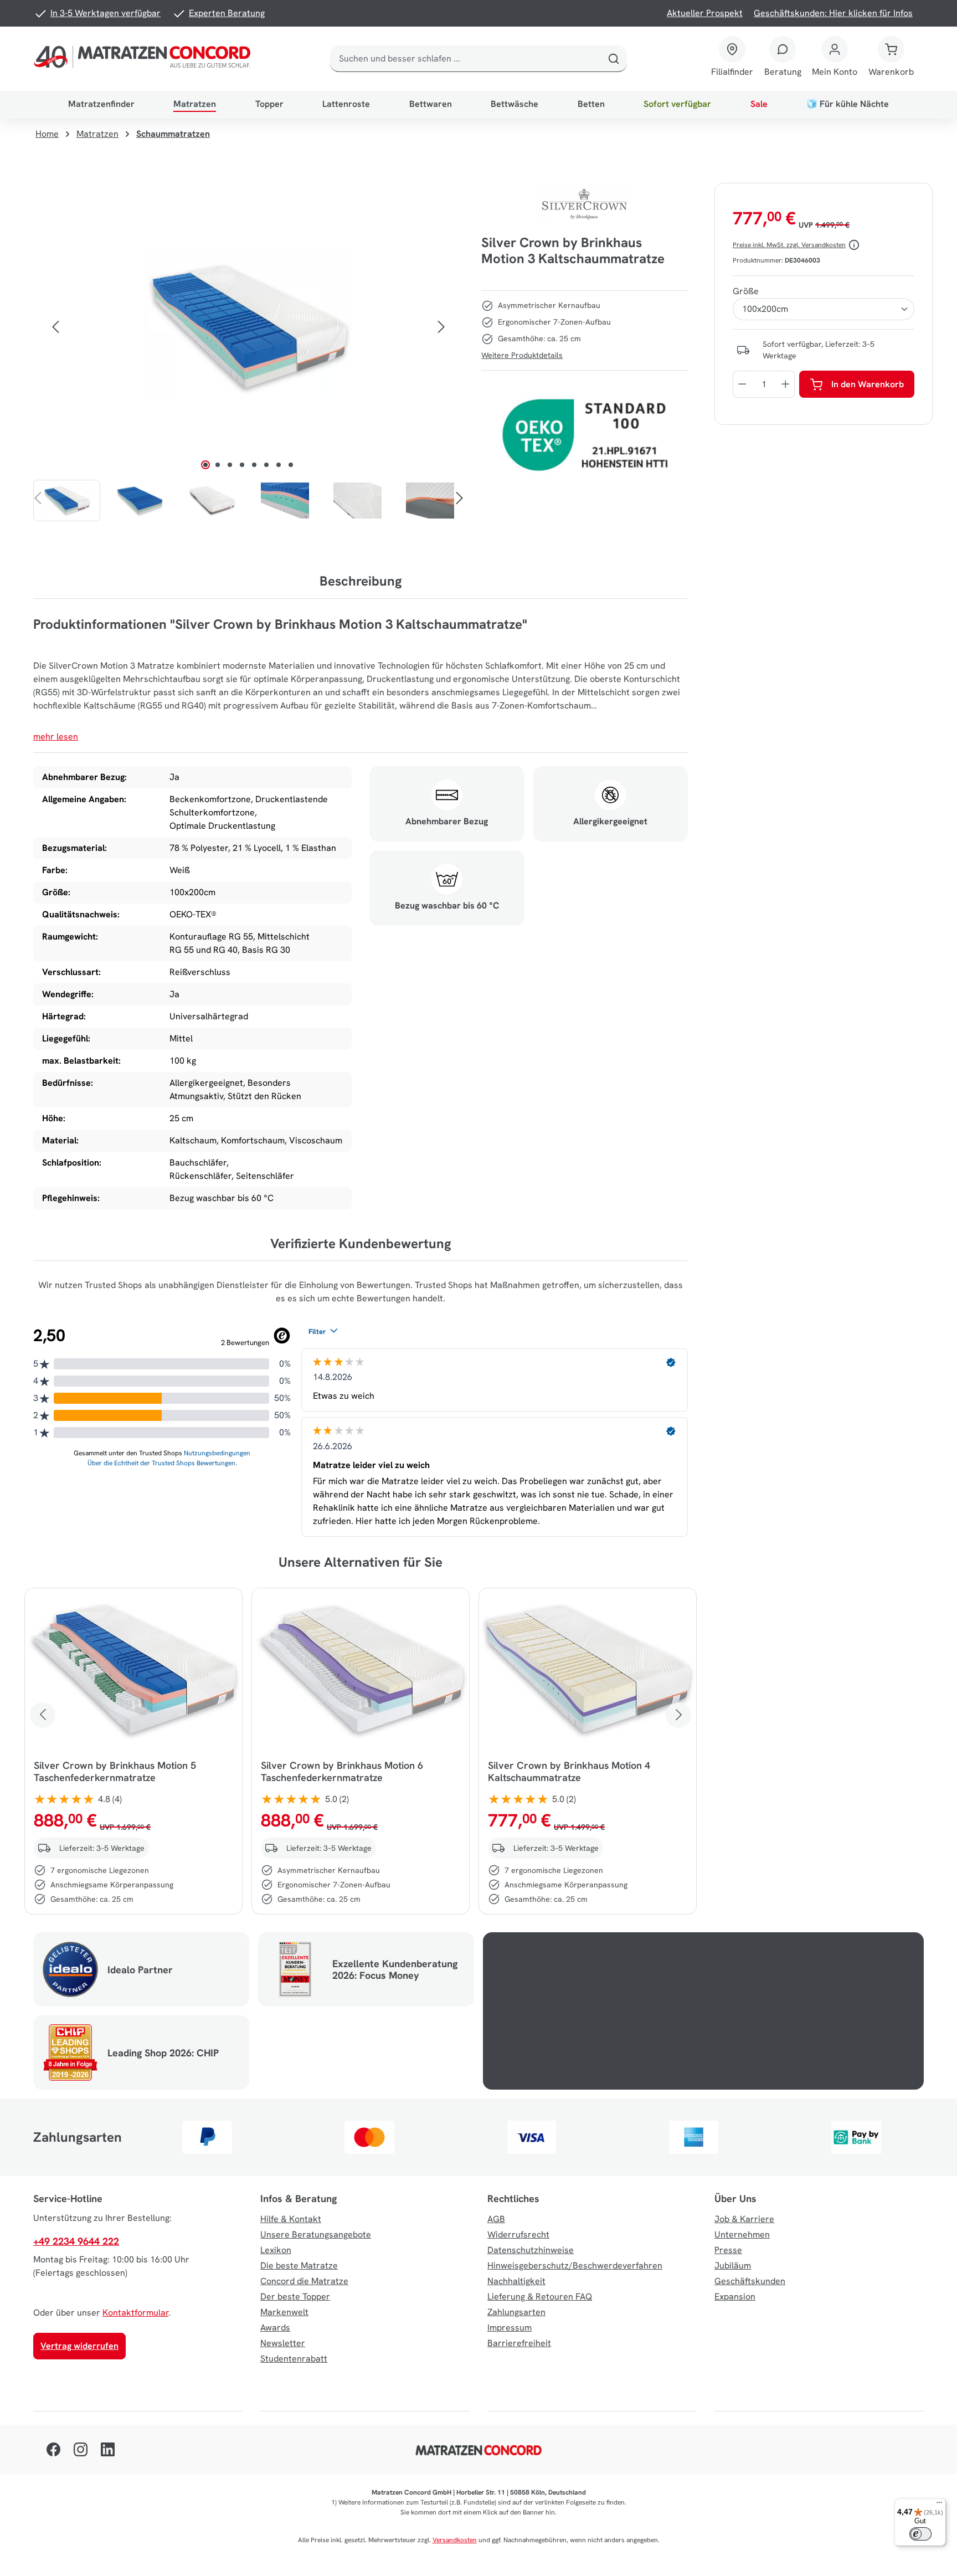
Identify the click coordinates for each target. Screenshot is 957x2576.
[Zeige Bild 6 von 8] (266, 465)
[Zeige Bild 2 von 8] (218, 465)
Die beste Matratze (299, 2265)
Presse (728, 2250)
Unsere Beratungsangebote (316, 2234)
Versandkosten (455, 2540)
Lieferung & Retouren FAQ (540, 2297)
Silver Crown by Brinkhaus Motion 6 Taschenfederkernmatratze (342, 1772)
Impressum (510, 2328)
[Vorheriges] (55, 327)
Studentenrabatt (294, 2359)
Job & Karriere (744, 2219)
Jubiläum (733, 2265)
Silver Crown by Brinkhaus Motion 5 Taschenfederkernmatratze (115, 1772)
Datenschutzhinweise (531, 2250)
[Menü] (939, 2505)
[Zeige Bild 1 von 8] (205, 465)
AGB (496, 2219)
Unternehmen (742, 2234)
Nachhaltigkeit (516, 2281)
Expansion (735, 2297)
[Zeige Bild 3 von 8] (230, 465)
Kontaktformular (135, 2313)
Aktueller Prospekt (705, 13)
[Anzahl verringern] (742, 384)
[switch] (920, 2534)
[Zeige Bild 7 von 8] (279, 465)
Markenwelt (284, 2312)
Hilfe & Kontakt (291, 2219)
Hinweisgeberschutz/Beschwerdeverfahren (575, 2265)
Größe (746, 291)
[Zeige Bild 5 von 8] (254, 465)
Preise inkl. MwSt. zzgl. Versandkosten (789, 245)
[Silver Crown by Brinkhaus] (585, 204)
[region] (248, 352)
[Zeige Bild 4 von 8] (242, 465)
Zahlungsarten (516, 2312)
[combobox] (465, 59)
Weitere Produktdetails (522, 355)
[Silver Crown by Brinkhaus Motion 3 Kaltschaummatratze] (248, 327)
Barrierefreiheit (519, 2343)
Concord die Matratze (304, 2281)
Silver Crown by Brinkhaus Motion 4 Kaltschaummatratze (569, 1772)
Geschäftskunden (750, 2281)
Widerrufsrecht (518, 2234)
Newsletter (283, 2343)
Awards (275, 2328)
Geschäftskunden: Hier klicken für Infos (833, 13)
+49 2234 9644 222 (76, 2241)
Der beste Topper (295, 2297)
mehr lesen (56, 737)
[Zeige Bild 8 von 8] (291, 465)
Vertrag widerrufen (79, 2346)
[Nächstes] (441, 327)
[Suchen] (614, 59)
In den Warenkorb (868, 384)
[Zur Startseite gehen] (145, 59)
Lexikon (276, 2250)
